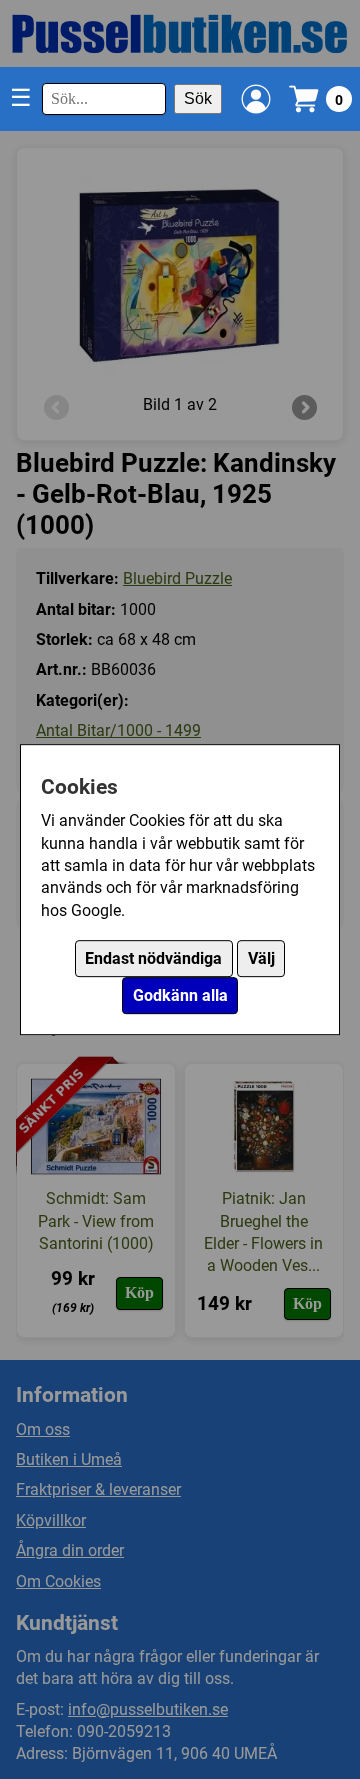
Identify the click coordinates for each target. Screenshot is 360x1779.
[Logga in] (256, 99)
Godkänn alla (180, 995)
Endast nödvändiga (153, 958)
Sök (198, 98)
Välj (261, 958)
